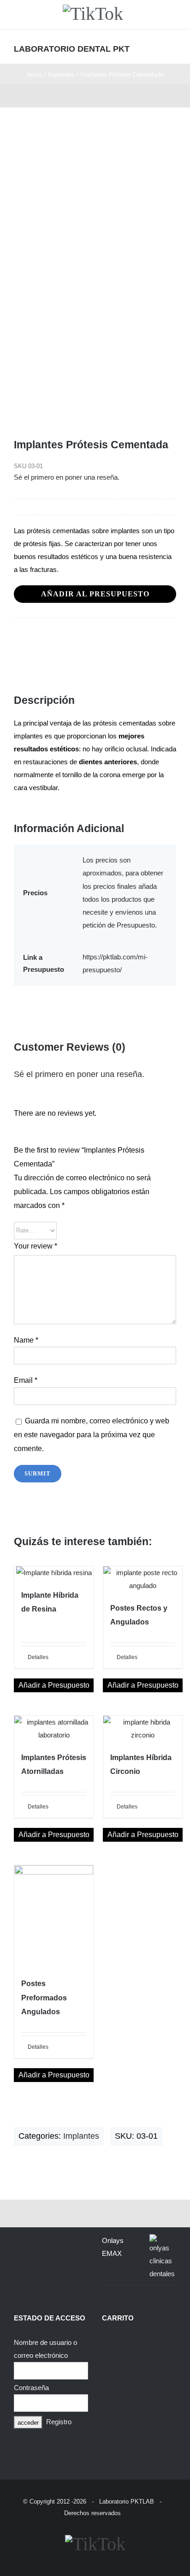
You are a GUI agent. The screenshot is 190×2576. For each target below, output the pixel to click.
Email (26, 1380)
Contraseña (31, 2388)
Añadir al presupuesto (95, 594)
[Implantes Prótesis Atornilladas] (54, 1729)
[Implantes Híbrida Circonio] (143, 1729)
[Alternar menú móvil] (172, 48)
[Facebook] (21, 637)
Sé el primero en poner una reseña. (67, 477)
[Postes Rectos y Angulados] (143, 1579)
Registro (59, 2422)
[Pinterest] (102, 637)
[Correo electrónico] (143, 637)
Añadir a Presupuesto (54, 1685)
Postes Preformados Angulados (44, 1997)
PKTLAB (142, 2502)
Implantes (81, 2136)
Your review (36, 1246)
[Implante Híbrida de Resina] (54, 1573)
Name (26, 1340)
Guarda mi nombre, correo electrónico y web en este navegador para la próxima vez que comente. (92, 1435)
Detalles (38, 1657)
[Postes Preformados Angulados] (54, 1916)
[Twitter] (62, 637)
